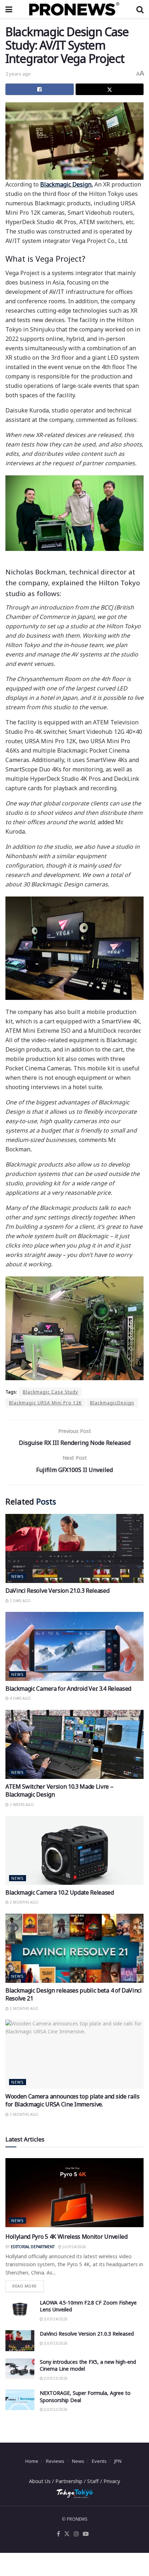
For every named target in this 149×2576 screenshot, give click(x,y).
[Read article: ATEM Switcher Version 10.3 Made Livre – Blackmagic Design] (74, 1744)
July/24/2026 (74, 2247)
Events (99, 2461)
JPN (118, 2461)
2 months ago (24, 1902)
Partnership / (71, 2481)
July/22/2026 (55, 2409)
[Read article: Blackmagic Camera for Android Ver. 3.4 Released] (74, 1646)
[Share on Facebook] (40, 89)
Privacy (112, 2481)
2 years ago (18, 74)
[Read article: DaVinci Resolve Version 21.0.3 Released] (74, 1548)
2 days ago (20, 1601)
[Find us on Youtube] (86, 2534)
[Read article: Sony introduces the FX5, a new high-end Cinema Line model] (20, 2369)
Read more (28, 2284)
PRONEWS (77, 2519)
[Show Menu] (9, 9)
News (18, 1576)
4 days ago (20, 1698)
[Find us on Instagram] (76, 2534)
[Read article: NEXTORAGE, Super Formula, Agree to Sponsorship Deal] (20, 2400)
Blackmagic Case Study (50, 1392)
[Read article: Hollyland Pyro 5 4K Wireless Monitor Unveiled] (74, 2193)
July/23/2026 (55, 2343)
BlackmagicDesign (112, 1403)
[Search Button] (140, 9)
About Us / (42, 2481)
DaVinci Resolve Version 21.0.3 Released (58, 1591)
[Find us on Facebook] (58, 2534)
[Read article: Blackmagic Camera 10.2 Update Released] (74, 1850)
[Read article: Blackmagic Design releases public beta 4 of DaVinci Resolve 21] (74, 1948)
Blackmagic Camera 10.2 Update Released (60, 1892)
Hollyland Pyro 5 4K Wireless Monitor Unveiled (67, 2237)
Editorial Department (33, 2247)
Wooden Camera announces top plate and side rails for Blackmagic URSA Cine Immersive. (73, 2100)
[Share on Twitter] (110, 89)
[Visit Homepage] (74, 9)
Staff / (95, 2481)
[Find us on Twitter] (67, 2534)
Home (32, 2461)
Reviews (55, 2461)
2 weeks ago (21, 1805)
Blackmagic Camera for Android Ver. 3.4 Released (68, 1689)
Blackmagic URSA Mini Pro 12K (45, 1403)
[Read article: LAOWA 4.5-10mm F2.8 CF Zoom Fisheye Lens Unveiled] (20, 2309)
